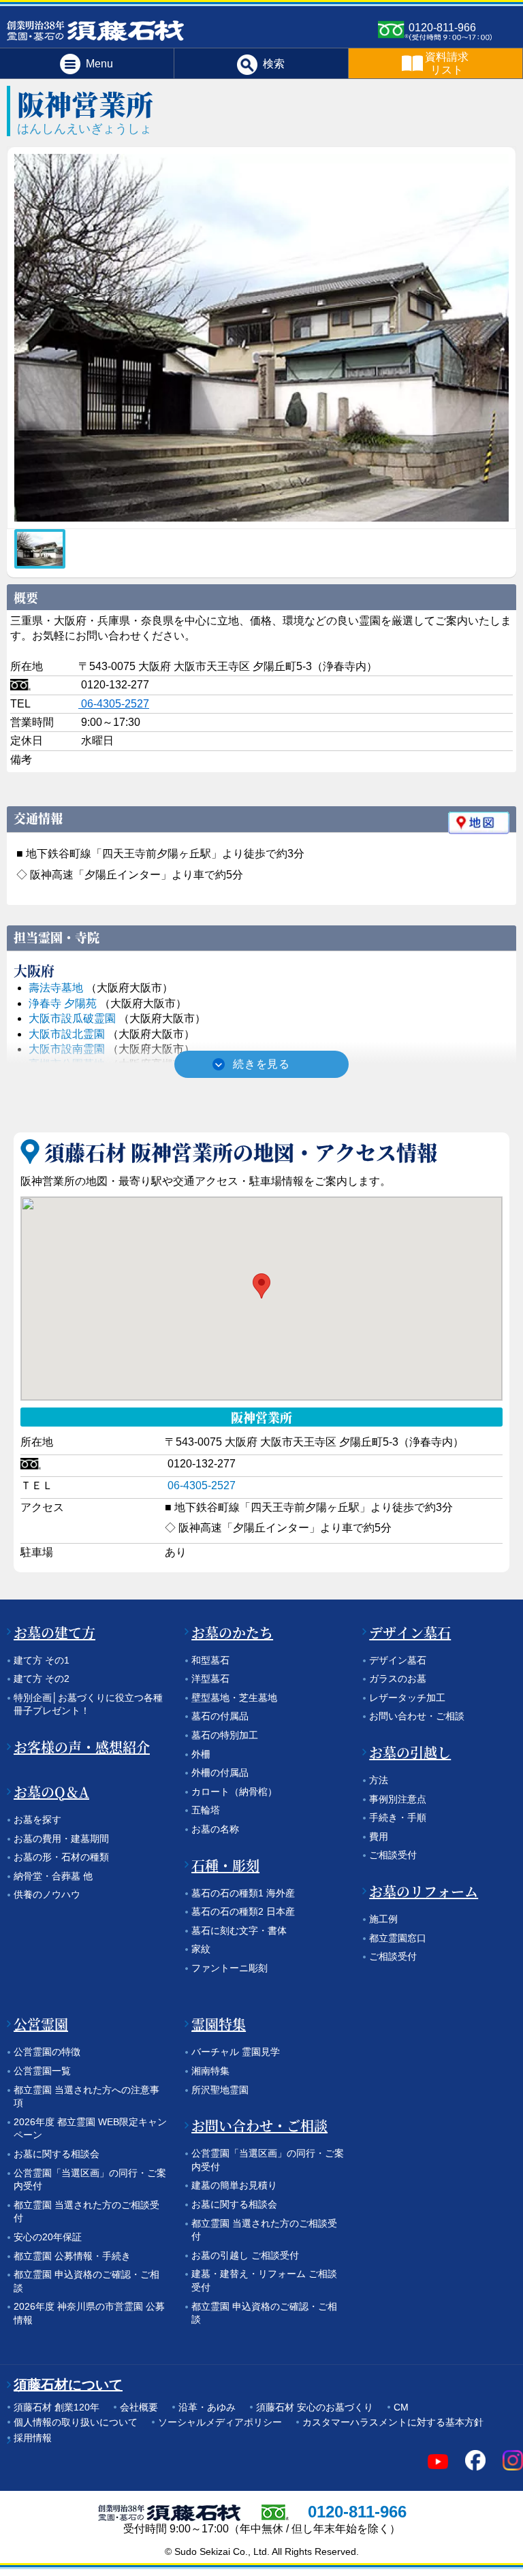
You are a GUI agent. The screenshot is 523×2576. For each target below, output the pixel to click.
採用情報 (33, 2438)
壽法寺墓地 (56, 988)
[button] (261, 1286)
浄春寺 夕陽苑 (63, 1003)
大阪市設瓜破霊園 (72, 1018)
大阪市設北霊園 (67, 1034)
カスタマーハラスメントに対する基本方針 (393, 2422)
